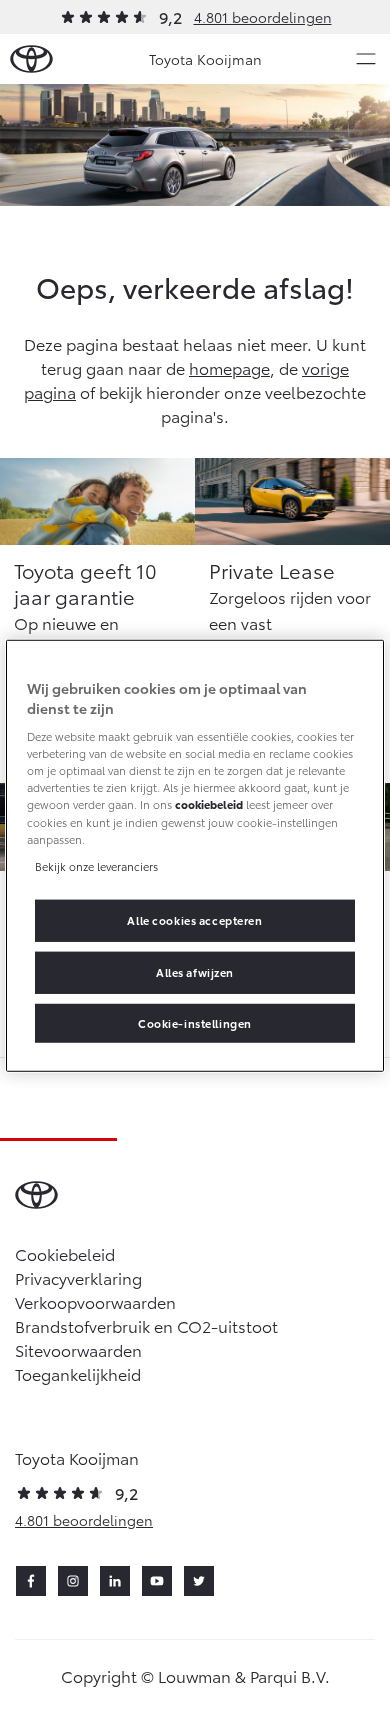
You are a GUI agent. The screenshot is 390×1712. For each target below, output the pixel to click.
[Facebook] (31, 1581)
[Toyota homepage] (31, 59)
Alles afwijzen (195, 971)
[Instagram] (73, 1581)
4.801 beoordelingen (263, 17)
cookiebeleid (209, 804)
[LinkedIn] (115, 1581)
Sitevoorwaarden (78, 1349)
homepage (229, 367)
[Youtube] (157, 1581)
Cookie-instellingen (195, 1022)
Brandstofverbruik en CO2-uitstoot (146, 1325)
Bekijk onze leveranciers (96, 865)
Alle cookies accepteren (194, 919)
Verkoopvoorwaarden (95, 1301)
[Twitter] (199, 1581)
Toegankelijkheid (78, 1373)
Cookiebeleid (65, 1253)
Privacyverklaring (78, 1277)
